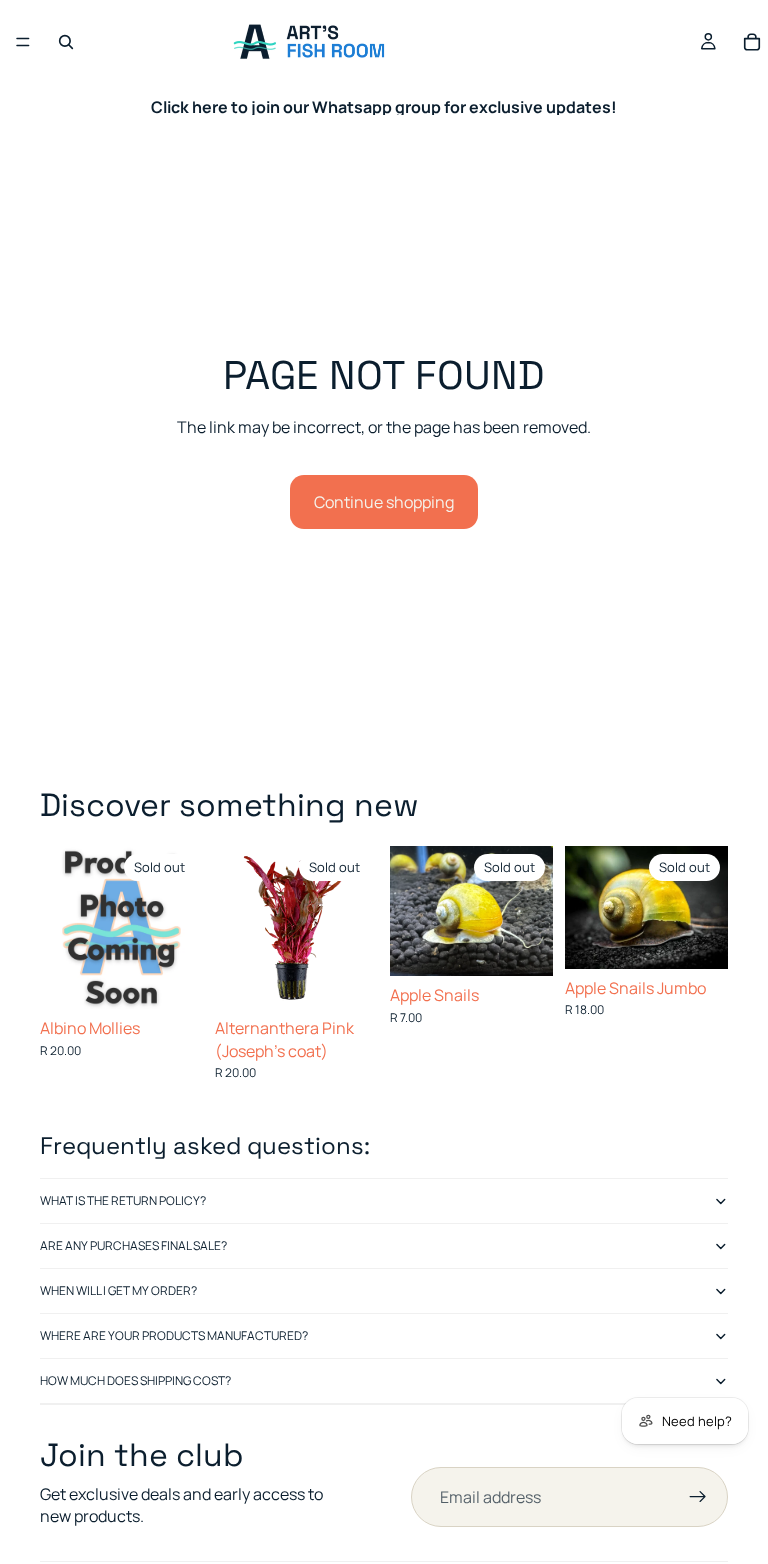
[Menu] (23, 42)
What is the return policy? (123, 1200)
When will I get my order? (118, 1290)
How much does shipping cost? (135, 1380)
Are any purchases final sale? (133, 1245)
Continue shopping (384, 502)
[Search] (66, 42)
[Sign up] (698, 1497)
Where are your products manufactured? (174, 1335)
